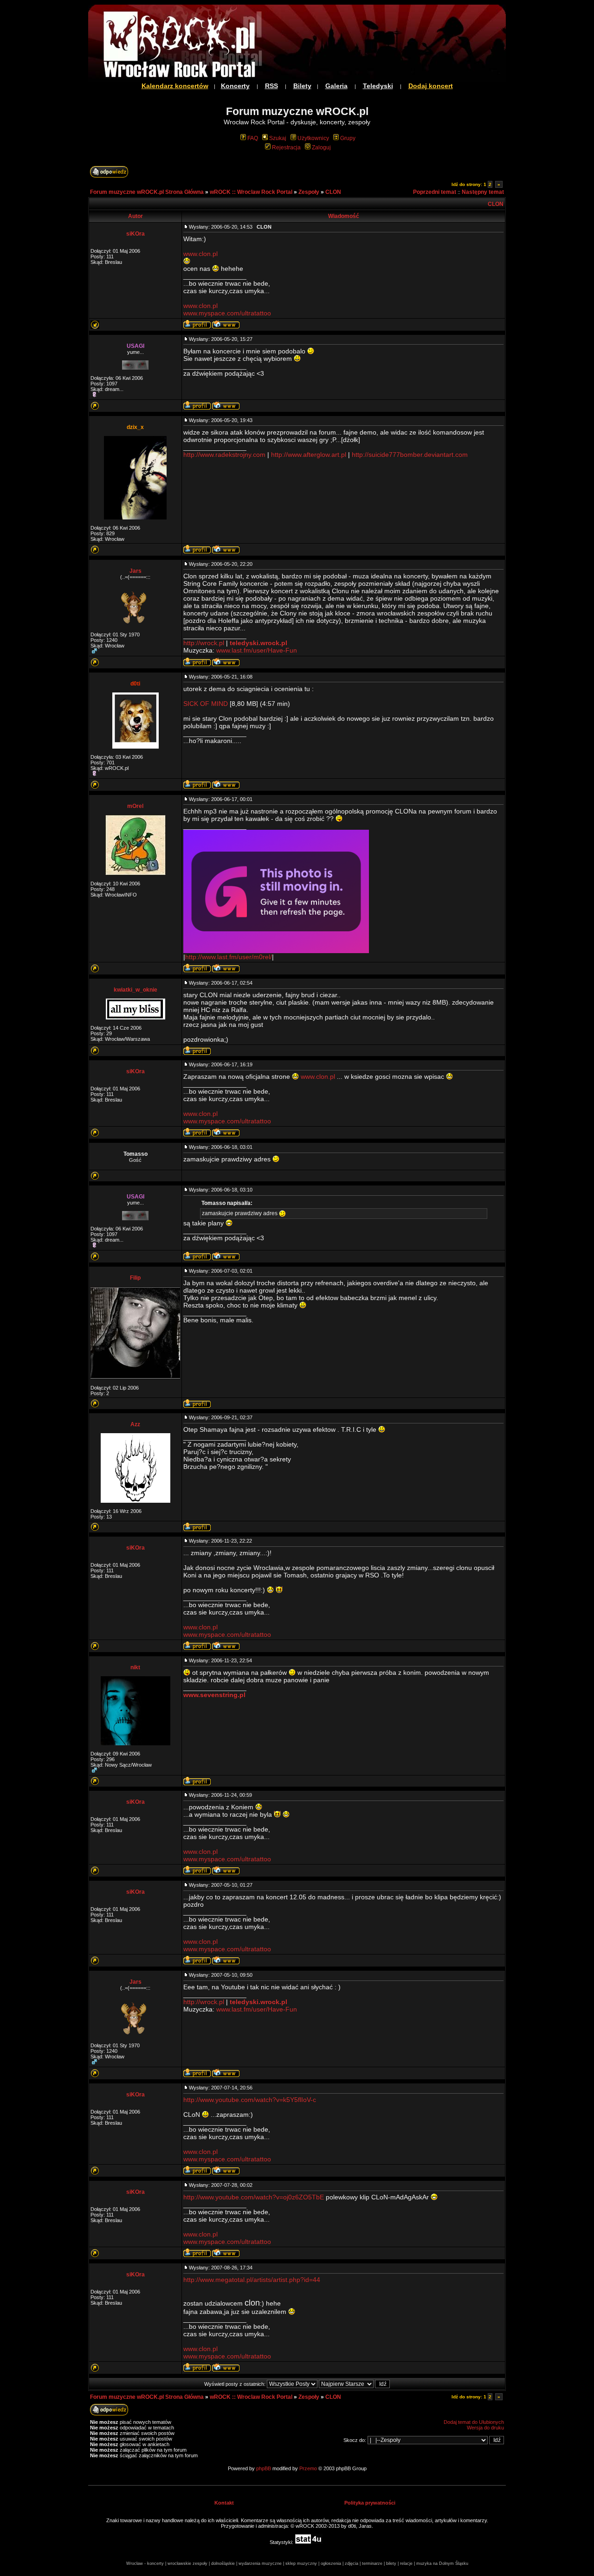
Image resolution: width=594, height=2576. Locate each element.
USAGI (136, 346)
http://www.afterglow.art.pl (309, 455)
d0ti (135, 684)
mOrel (135, 806)
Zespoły (309, 192)
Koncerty (235, 86)
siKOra (136, 234)
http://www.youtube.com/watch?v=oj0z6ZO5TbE (254, 2197)
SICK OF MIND (206, 704)
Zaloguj (321, 147)
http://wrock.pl (204, 643)
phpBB (264, 2468)
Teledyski (378, 86)
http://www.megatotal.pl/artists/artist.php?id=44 (252, 2280)
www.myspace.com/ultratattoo (227, 313)
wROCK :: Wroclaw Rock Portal (251, 192)
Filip (135, 1278)
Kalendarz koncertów (175, 86)
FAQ (253, 138)
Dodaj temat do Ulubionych (474, 2422)
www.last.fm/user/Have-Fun (257, 650)
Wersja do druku (485, 2428)
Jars (136, 571)
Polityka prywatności (370, 2503)
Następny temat (483, 192)
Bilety (302, 86)
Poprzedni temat (435, 192)
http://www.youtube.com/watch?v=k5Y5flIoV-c (250, 2100)
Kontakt (224, 2503)
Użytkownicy (313, 138)
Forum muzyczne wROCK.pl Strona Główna (147, 192)
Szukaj (278, 138)
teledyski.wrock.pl (258, 643)
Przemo (308, 2468)
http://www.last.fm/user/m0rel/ (229, 957)
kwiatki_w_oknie (136, 990)
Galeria (336, 86)
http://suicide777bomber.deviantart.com (410, 455)
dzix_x (135, 427)
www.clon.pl (200, 254)
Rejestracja (286, 147)
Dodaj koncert (431, 86)
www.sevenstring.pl (214, 1695)
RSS (271, 86)
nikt (135, 1667)
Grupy (348, 138)
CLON (333, 192)
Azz (135, 1424)
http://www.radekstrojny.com (224, 455)
